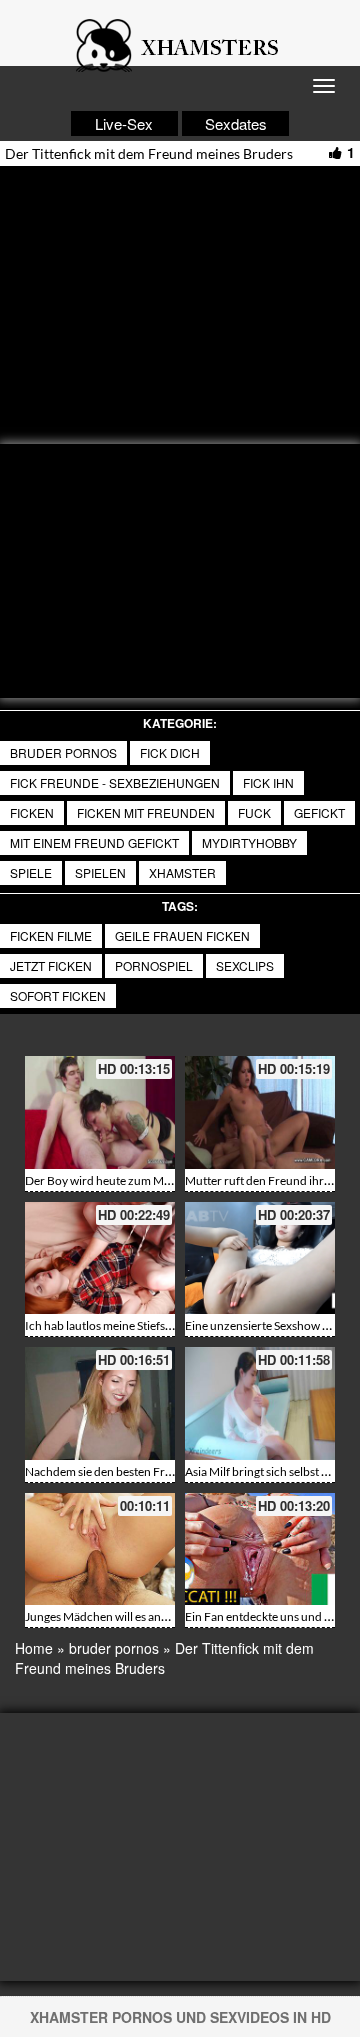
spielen (100, 872)
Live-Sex (124, 123)
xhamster (182, 872)
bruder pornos (63, 752)
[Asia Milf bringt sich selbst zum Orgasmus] (260, 1403)
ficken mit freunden (146, 812)
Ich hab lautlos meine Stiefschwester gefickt (137, 1325)
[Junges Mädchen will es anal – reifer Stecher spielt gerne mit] (100, 1549)
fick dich (170, 752)
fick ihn (268, 782)
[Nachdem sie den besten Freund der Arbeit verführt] (100, 1403)
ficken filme (51, 935)
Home (34, 1648)
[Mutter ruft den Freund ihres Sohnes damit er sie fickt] (260, 1112)
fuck (254, 812)
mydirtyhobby (249, 842)
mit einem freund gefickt (94, 842)
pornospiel (154, 965)
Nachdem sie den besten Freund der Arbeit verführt (159, 1471)
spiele (31, 872)
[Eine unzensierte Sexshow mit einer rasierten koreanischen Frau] (260, 1258)
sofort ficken (58, 995)
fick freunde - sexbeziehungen (115, 782)
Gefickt (319, 812)
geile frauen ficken (182, 935)
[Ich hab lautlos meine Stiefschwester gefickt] (100, 1258)
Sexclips (245, 965)
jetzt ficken (51, 965)
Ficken (32, 812)
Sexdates (236, 123)
